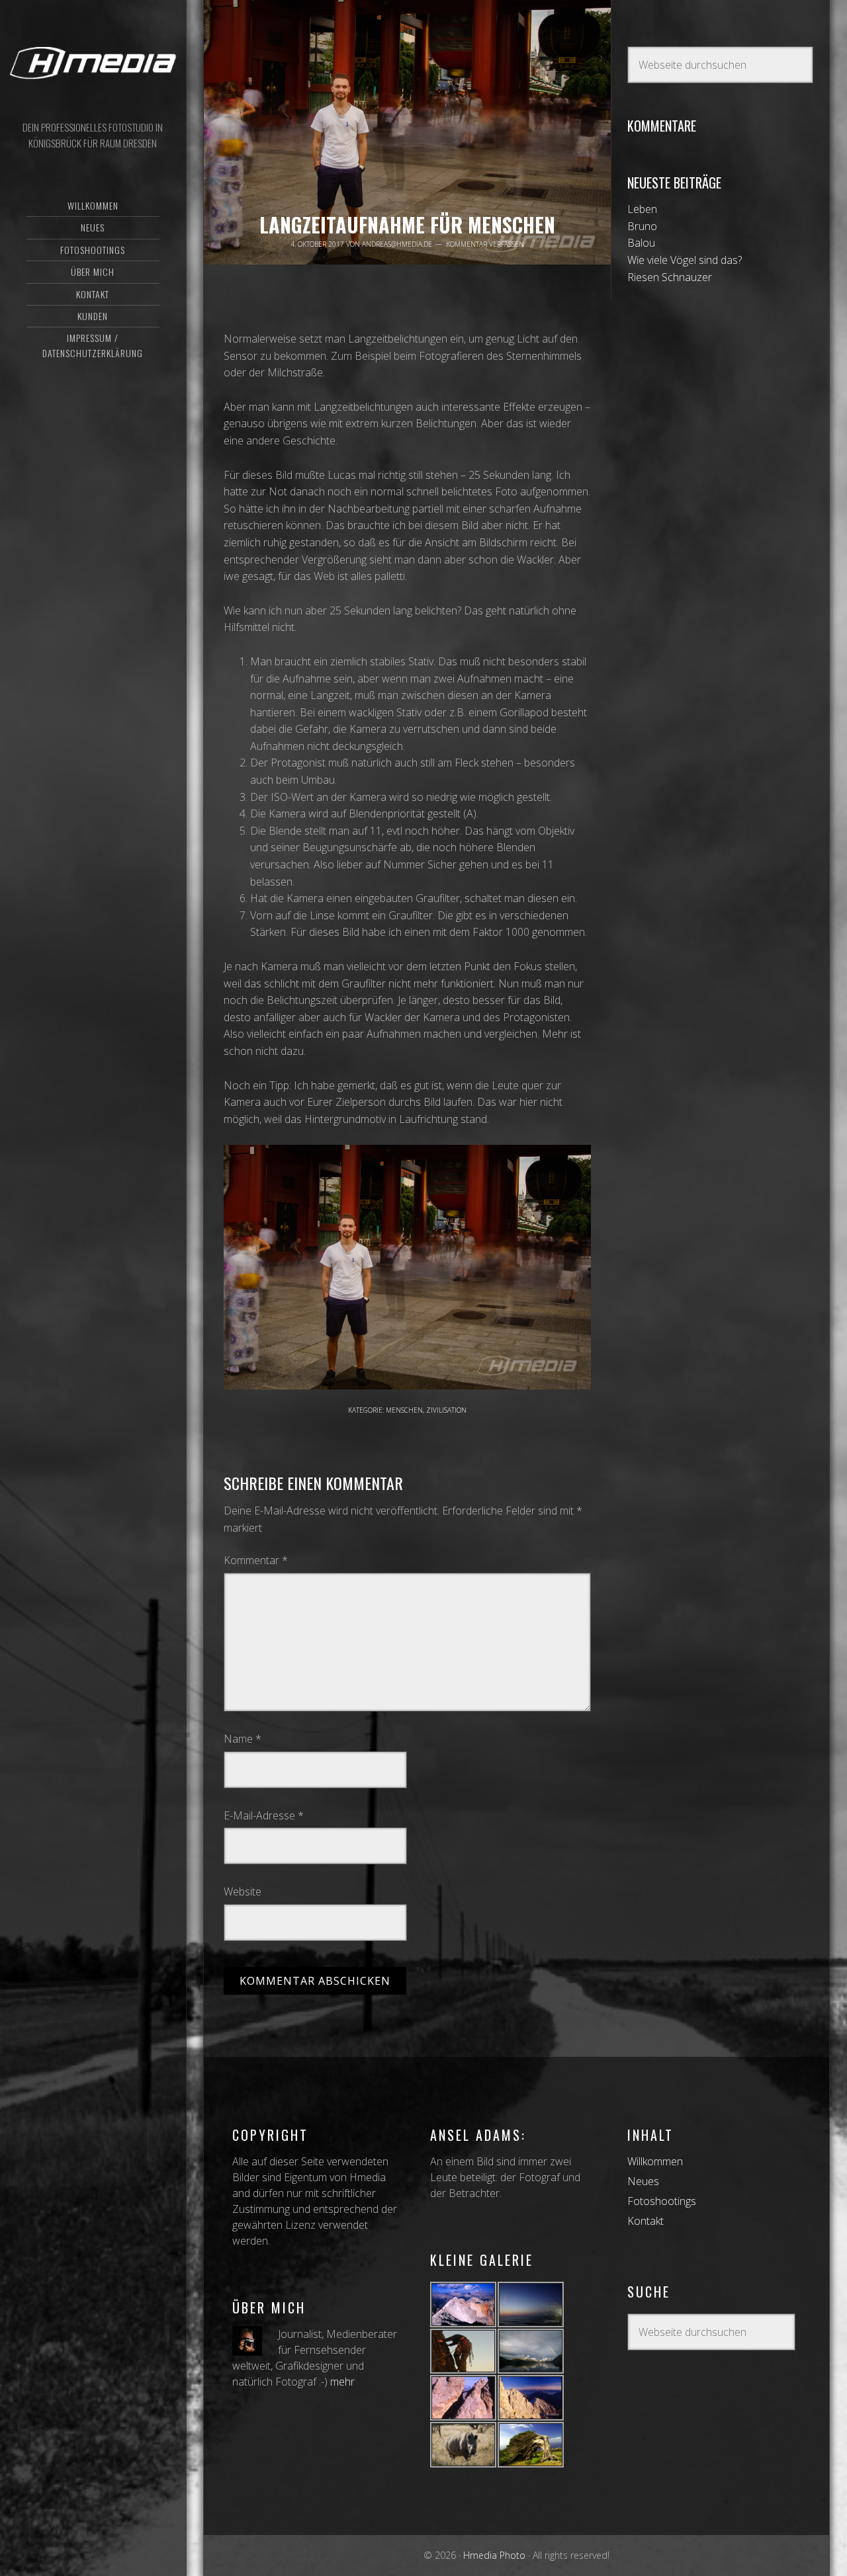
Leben (642, 209)
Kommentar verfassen (485, 244)
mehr (342, 2382)
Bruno (642, 226)
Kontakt (646, 2221)
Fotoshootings (662, 2201)
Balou (641, 243)
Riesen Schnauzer (670, 277)
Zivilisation (446, 1410)
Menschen (404, 1410)
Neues (643, 2181)
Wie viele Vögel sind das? (685, 260)
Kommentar (256, 1560)
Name (243, 1739)
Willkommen (655, 2161)
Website (243, 1891)
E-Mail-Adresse (264, 1815)
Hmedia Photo (93, 63)
